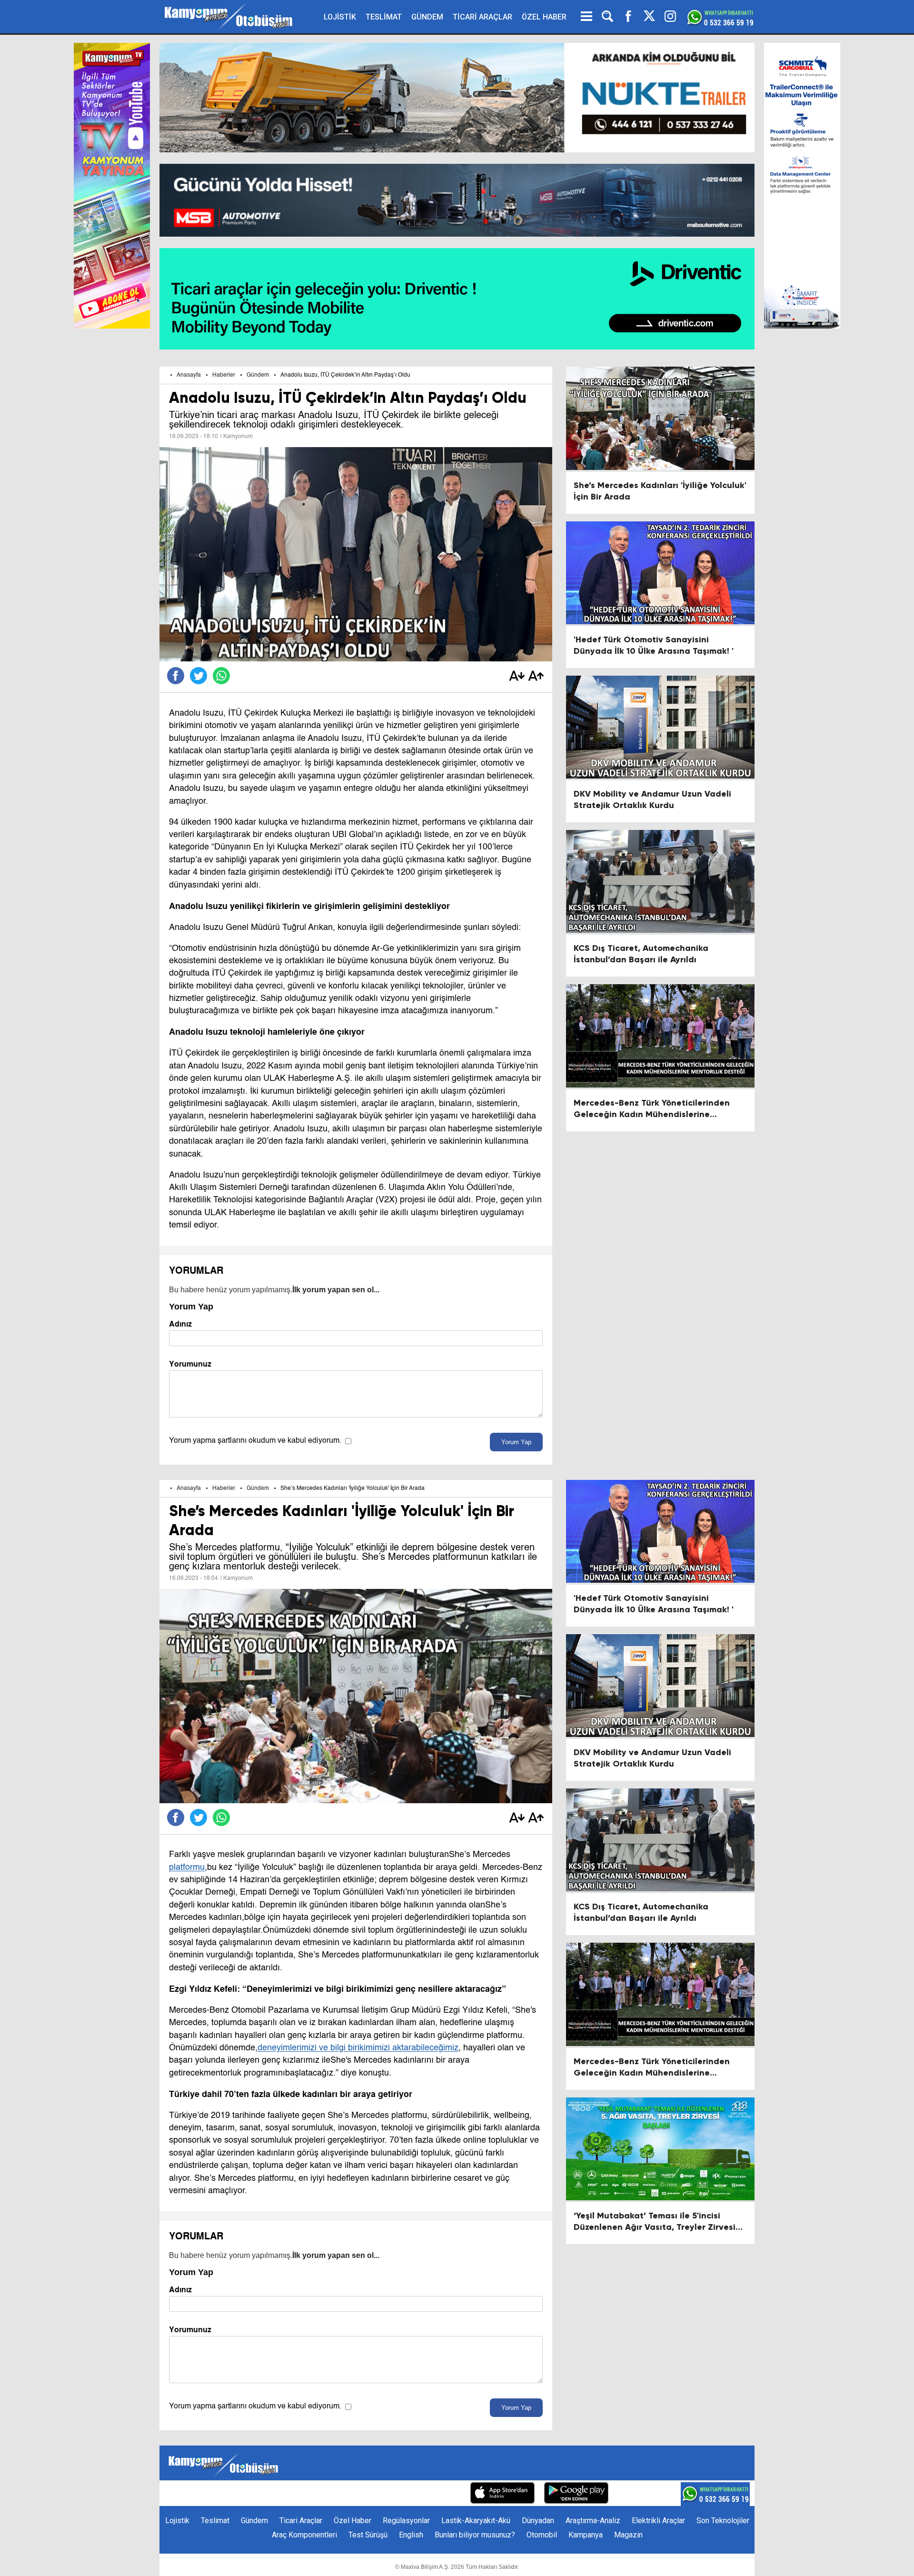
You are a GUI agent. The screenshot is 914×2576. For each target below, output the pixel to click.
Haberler (224, 375)
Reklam (347, 2494)
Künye (281, 2494)
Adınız (180, 1324)
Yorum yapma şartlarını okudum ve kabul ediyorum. (255, 1441)
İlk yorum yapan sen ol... (336, 1290)
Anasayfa (189, 375)
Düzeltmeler (440, 2494)
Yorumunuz (190, 1364)
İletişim (313, 2494)
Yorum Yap (516, 1442)
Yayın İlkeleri (390, 2494)
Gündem (258, 375)
